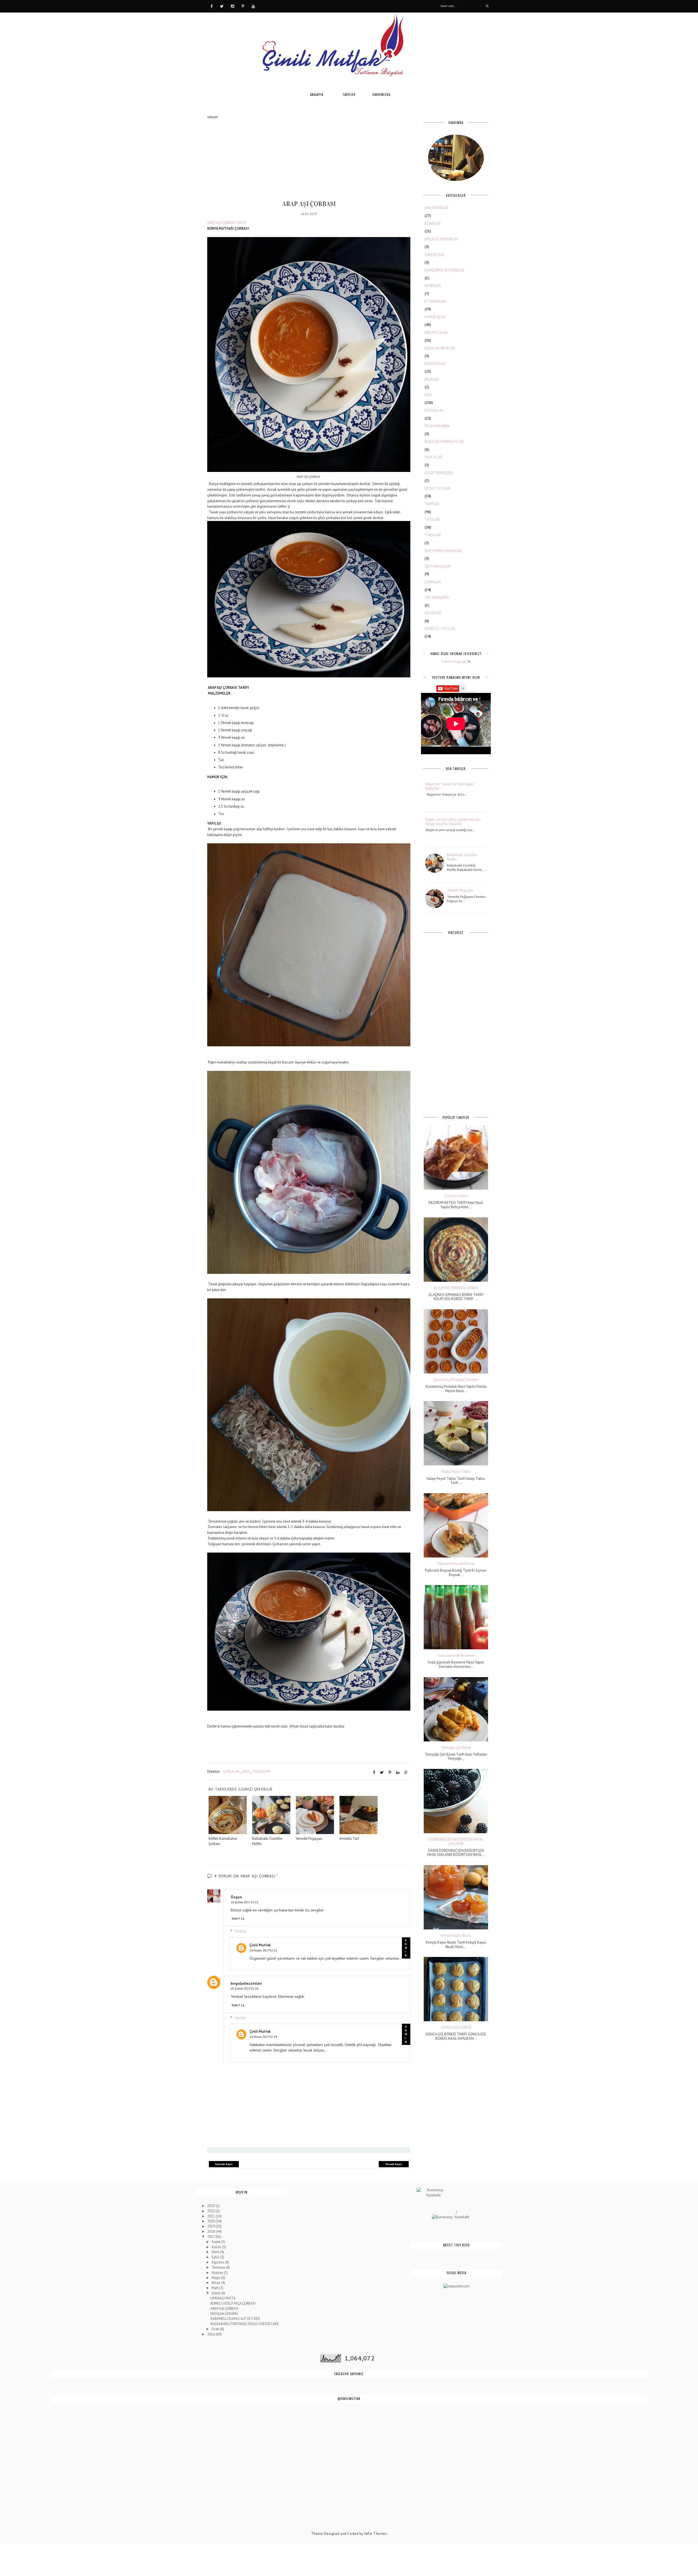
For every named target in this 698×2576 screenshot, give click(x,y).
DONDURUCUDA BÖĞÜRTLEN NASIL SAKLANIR (456, 1842)
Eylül (216, 2257)
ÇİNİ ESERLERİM (437, 597)
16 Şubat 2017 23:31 (244, 1902)
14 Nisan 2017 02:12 (263, 1950)
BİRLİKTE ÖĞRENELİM (441, 239)
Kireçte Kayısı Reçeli (456, 1936)
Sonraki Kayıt (224, 2164)
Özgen (236, 1897)
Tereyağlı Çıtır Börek (456, 1748)
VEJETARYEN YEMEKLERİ (443, 551)
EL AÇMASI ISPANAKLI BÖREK (456, 1288)
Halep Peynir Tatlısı (456, 1472)
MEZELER (432, 379)
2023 (211, 2206)
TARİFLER (432, 504)
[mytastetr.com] (456, 2286)
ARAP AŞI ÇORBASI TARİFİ (227, 223)
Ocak (216, 2329)
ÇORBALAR (231, 1772)
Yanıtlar (240, 1931)
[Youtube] (253, 6)
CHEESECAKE (435, 255)
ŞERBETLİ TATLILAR (440, 629)
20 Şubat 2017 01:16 (244, 1988)
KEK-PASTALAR (436, 333)
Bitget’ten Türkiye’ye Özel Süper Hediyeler (449, 786)
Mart (215, 2288)
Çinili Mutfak (260, 1945)
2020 (211, 2221)
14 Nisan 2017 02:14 (263, 2037)
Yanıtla (238, 1919)
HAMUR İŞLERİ (435, 317)
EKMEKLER (433, 286)
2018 (211, 2231)
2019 (211, 2226)
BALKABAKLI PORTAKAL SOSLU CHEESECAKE (245, 2324)
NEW (246, 1772)
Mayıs (216, 2278)
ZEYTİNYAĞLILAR (438, 566)
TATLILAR (432, 519)
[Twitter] (222, 6)
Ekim (216, 2252)
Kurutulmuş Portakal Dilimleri (456, 1380)
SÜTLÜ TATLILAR (437, 488)
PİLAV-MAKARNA (437, 426)
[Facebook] (212, 6)
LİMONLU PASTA (223, 2298)
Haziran (218, 2273)
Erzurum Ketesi (456, 1196)
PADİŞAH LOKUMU (224, 2314)
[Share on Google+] (406, 1772)
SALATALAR (433, 457)
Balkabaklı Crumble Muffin (462, 857)
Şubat (216, 2293)
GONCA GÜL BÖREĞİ (456, 2028)
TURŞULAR (433, 535)
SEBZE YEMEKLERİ (439, 473)
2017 (211, 2237)
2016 (211, 2334)
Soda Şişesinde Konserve (456, 1656)
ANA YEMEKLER (436, 208)
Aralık (216, 2242)
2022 (211, 2211)
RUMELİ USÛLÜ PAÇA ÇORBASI (233, 2303)
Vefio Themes (375, 2534)
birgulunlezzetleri (246, 1983)
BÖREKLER (433, 224)
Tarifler (349, 95)
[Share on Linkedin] (398, 1772)
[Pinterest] (243, 6)
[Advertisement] (309, 158)
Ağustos (218, 2262)
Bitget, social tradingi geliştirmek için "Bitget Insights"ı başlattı (453, 822)
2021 (211, 2216)
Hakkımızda (381, 95)
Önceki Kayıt (394, 2164)
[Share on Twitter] (382, 1772)
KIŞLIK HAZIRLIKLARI (440, 348)
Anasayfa (317, 95)
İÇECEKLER (433, 613)
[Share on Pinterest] (390, 1772)
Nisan (216, 2283)
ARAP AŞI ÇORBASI (224, 2309)
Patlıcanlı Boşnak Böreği (456, 1564)
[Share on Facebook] (374, 1772)
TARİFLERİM (261, 1772)
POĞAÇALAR (434, 410)
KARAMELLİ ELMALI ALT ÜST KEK (235, 2319)
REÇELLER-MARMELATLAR (444, 442)
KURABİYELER (435, 364)
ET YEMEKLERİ (436, 301)
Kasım (217, 2247)
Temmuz (219, 2267)
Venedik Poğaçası (460, 890)
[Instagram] (233, 6)
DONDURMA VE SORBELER (444, 270)
